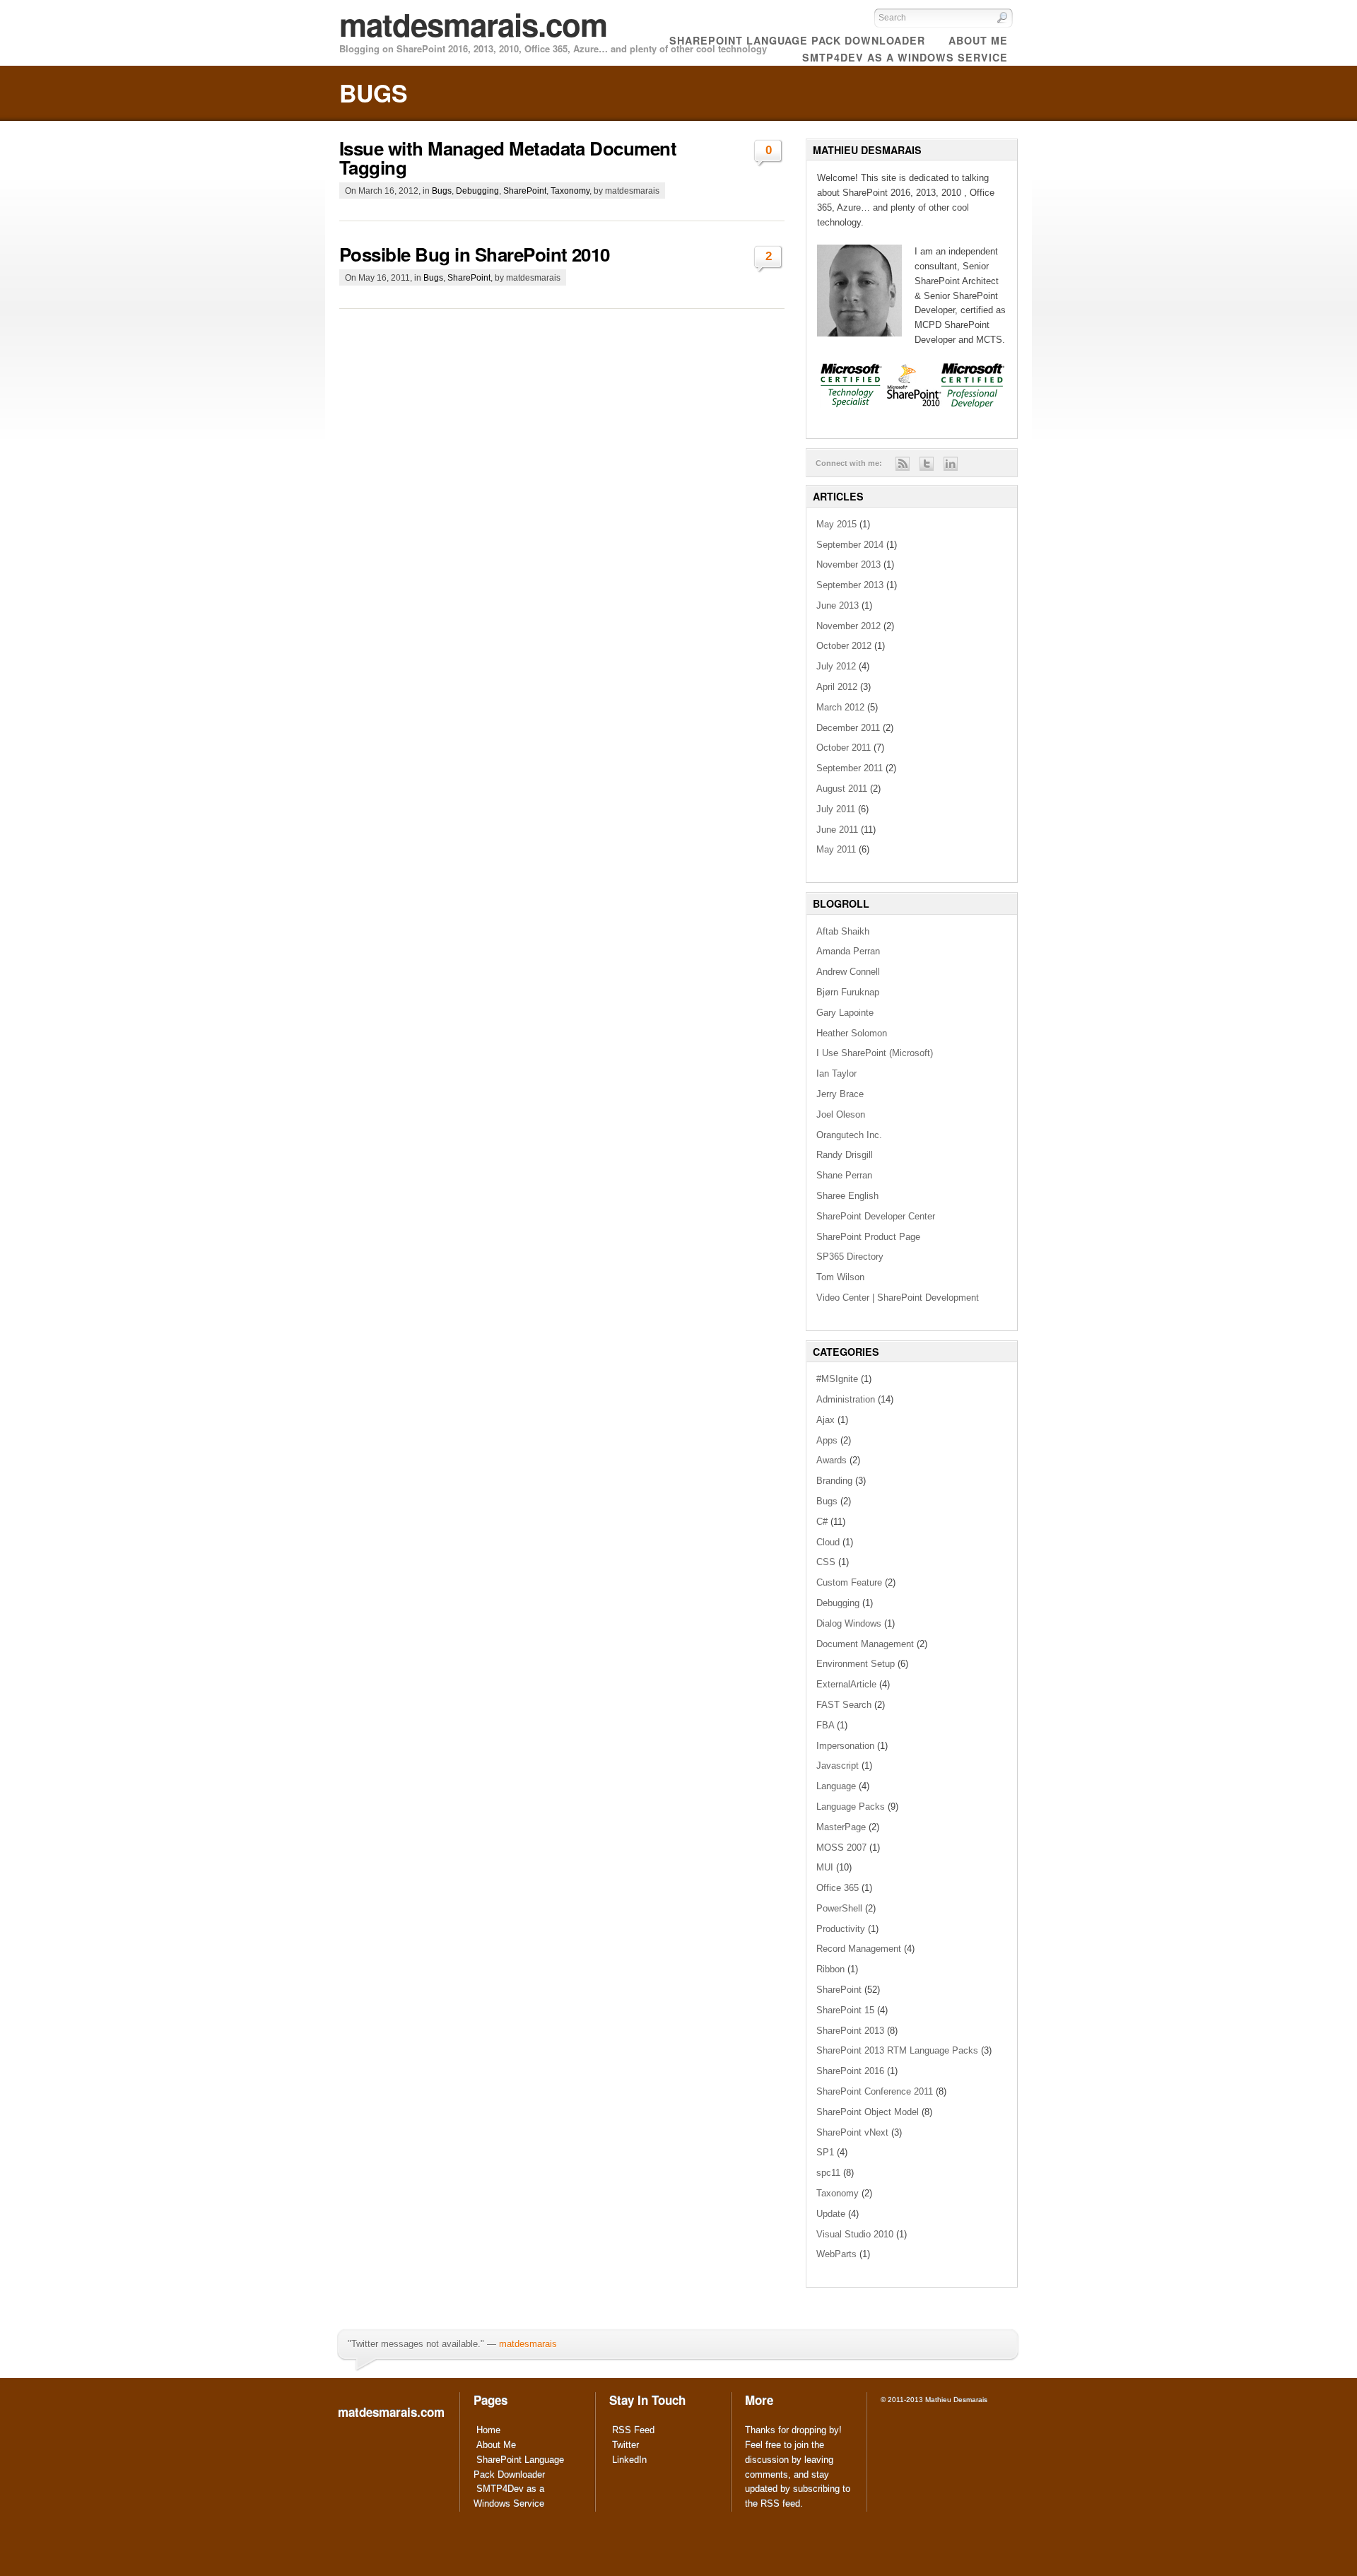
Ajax (826, 1420)
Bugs (442, 191)
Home (488, 2430)
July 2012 (836, 666)
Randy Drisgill (845, 1155)
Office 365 (838, 1888)
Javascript (838, 1766)
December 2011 (848, 728)
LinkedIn (629, 2460)
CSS (826, 1562)
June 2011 (837, 830)
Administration (846, 1399)
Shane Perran (844, 1175)
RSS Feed (633, 2430)
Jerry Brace (840, 1094)
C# (822, 1522)
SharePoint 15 (845, 2010)
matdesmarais (528, 2344)
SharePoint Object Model (868, 2112)
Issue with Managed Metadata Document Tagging (508, 158)
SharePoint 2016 (850, 2071)
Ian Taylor (836, 1073)
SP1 (825, 2152)
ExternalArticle (846, 1684)
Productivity (841, 1929)
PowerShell (839, 1908)
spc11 (828, 2173)
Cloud (828, 1542)
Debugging (477, 191)
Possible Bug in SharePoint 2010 (475, 254)
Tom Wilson (840, 1277)
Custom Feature (849, 1582)
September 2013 (850, 585)
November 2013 (848, 564)
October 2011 (844, 748)
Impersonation (845, 1746)
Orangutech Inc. (849, 1135)
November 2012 (848, 626)
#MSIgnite (837, 1379)
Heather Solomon (852, 1033)
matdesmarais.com (473, 24)
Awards (832, 1460)
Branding (834, 1481)
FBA (825, 1725)
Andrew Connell (848, 972)
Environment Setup (856, 1664)
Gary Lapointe (845, 1013)
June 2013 (838, 605)
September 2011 (850, 768)
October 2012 (844, 646)
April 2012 (837, 687)
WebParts (836, 2254)
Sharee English (847, 1196)
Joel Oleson (841, 1114)
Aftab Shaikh (843, 931)
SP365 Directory (850, 1257)
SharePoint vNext (852, 2132)
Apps (827, 1440)
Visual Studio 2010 (855, 2234)
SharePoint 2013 (850, 2031)
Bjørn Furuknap (848, 992)
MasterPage (841, 1827)
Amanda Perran (848, 951)
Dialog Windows (849, 1623)
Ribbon (830, 1969)
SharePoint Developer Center (876, 1216)
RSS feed (780, 2504)
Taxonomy (570, 191)
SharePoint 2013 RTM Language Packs (897, 2050)
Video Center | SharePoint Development (898, 1298)
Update (831, 2214)
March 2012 (840, 707)
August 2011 (842, 789)
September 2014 (850, 545)
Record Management (859, 1949)
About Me (496, 2445)
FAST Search (844, 1705)
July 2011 (836, 809)
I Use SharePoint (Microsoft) (875, 1053)
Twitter (625, 2445)
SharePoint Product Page (868, 1237)
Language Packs (851, 1807)
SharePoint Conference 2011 (875, 2091)
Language (836, 1786)
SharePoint (525, 191)
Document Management (865, 1644)
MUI (825, 1867)
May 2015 (836, 524)
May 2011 (836, 849)
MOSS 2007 (841, 1848)
